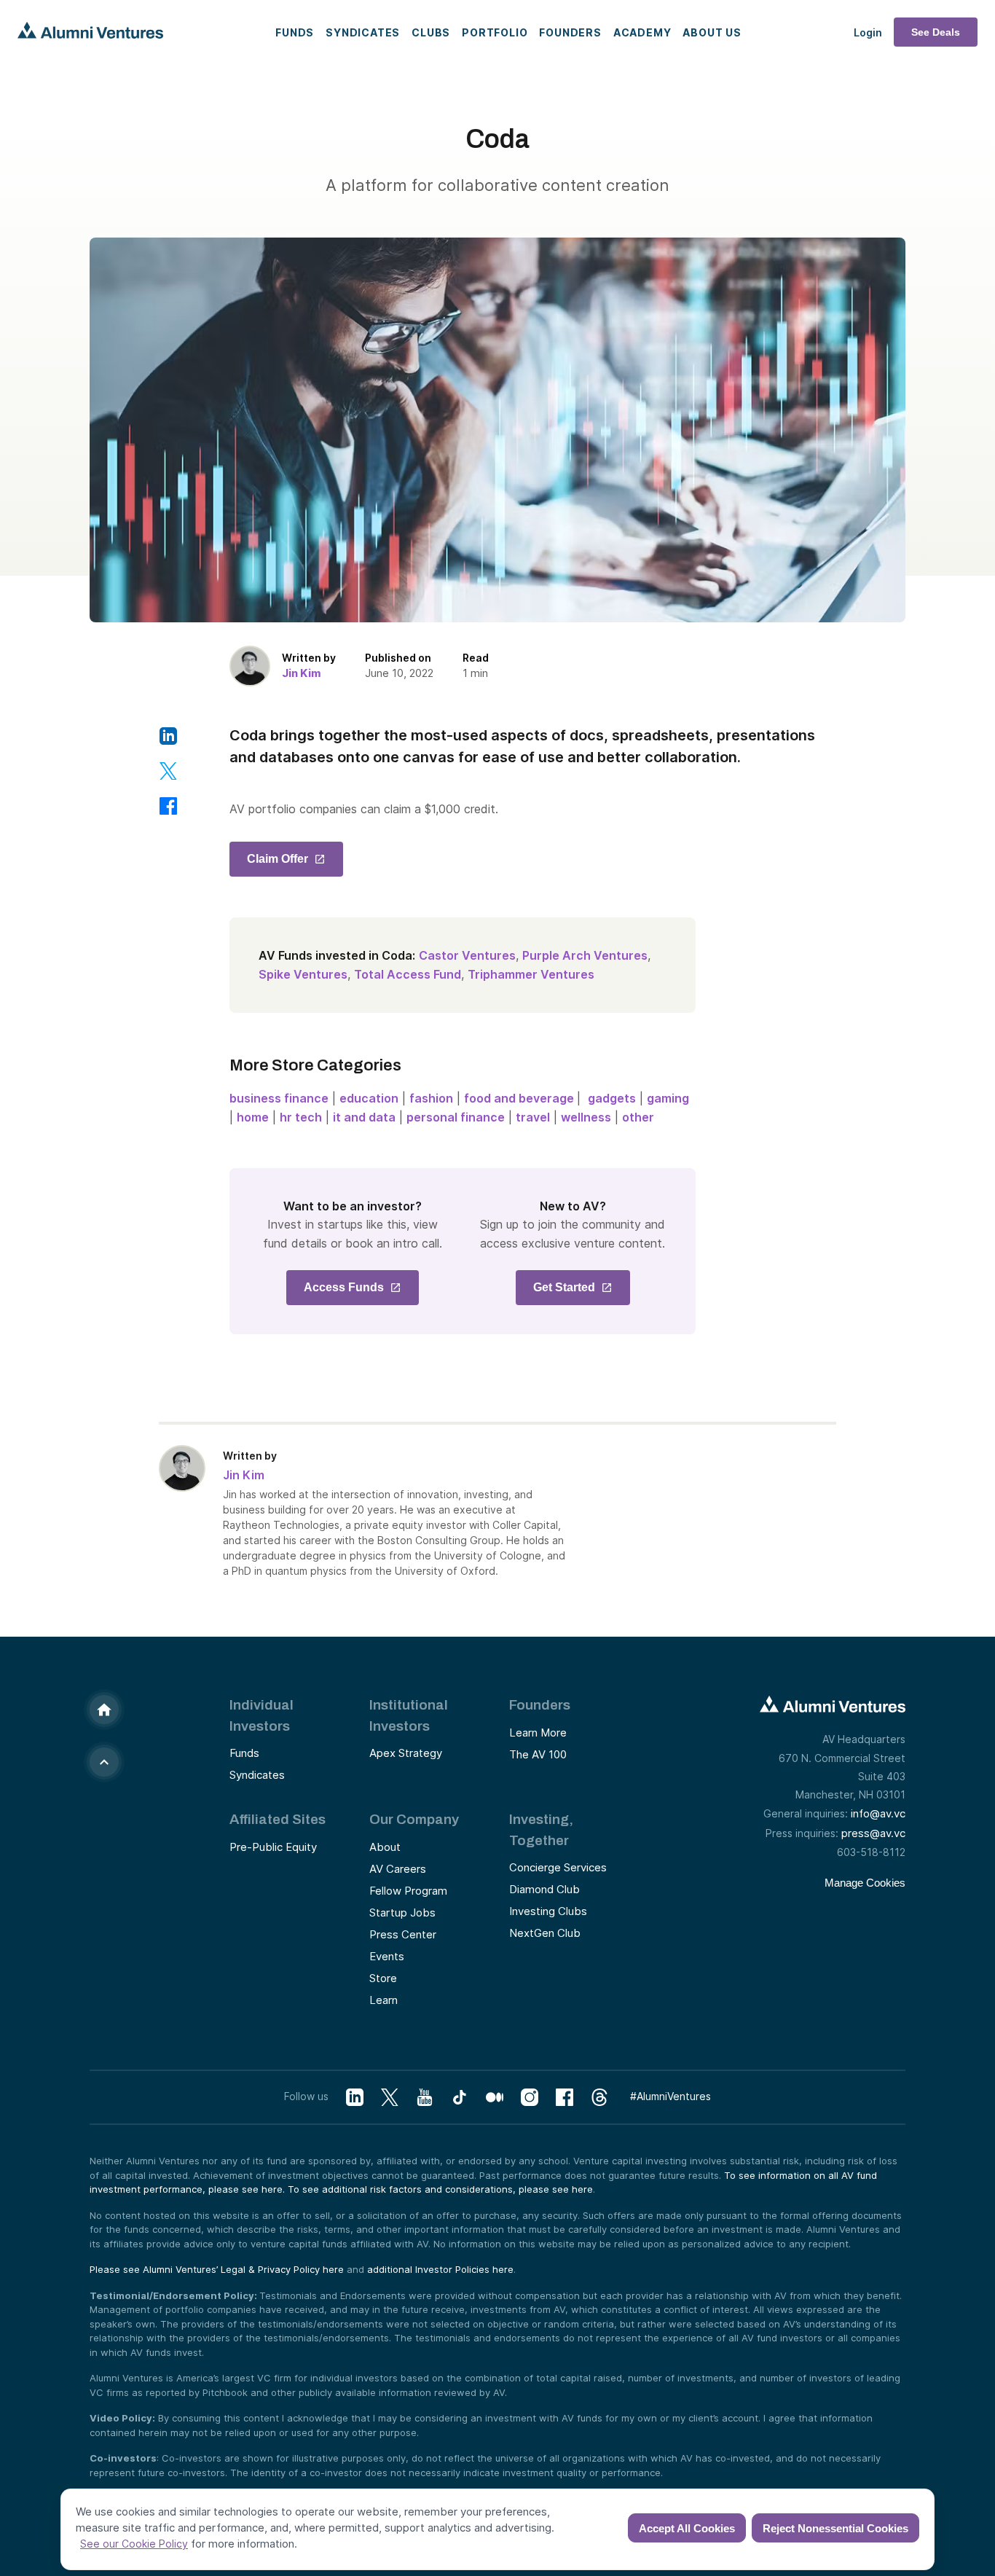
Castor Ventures (467, 955)
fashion (431, 1098)
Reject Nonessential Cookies (835, 2528)
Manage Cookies (865, 1883)
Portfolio (495, 32)
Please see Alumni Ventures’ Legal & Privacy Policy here (217, 2269)
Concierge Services (558, 1867)
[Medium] (495, 2098)
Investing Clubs (548, 1911)
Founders (570, 32)
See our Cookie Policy (134, 2544)
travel (533, 1117)
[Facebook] (565, 2098)
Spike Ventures (303, 974)
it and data (364, 1117)
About (385, 1847)
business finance (279, 1098)
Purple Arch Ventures (585, 955)
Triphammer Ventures (531, 974)
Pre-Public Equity (273, 1847)
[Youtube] (425, 2098)
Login (868, 32)
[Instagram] (530, 2098)
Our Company (414, 1819)
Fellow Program (408, 1891)
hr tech (301, 1117)
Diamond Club (544, 1889)
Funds (295, 32)
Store (383, 1978)
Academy (642, 32)
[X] (390, 2098)
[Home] (104, 1710)
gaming (668, 1098)
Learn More (538, 1733)
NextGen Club (545, 1933)
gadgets (612, 1098)
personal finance (456, 1117)
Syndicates (363, 32)
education (369, 1098)
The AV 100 (538, 1754)
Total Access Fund (408, 974)
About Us (712, 32)
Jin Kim (302, 673)
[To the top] (104, 1762)
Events (387, 1956)
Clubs (431, 32)
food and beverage (520, 1098)
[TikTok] (460, 2098)
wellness (586, 1117)
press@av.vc (873, 1833)
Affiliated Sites (278, 1819)
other (638, 1117)
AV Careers (398, 1869)
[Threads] (599, 2098)
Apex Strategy (406, 1753)
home (253, 1117)
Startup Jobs (402, 1913)
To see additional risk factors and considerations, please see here (440, 2189)
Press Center (403, 1934)
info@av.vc (878, 1813)
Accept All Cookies (687, 2528)
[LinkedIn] (355, 2098)
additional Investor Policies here (440, 2269)
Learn (384, 2000)
